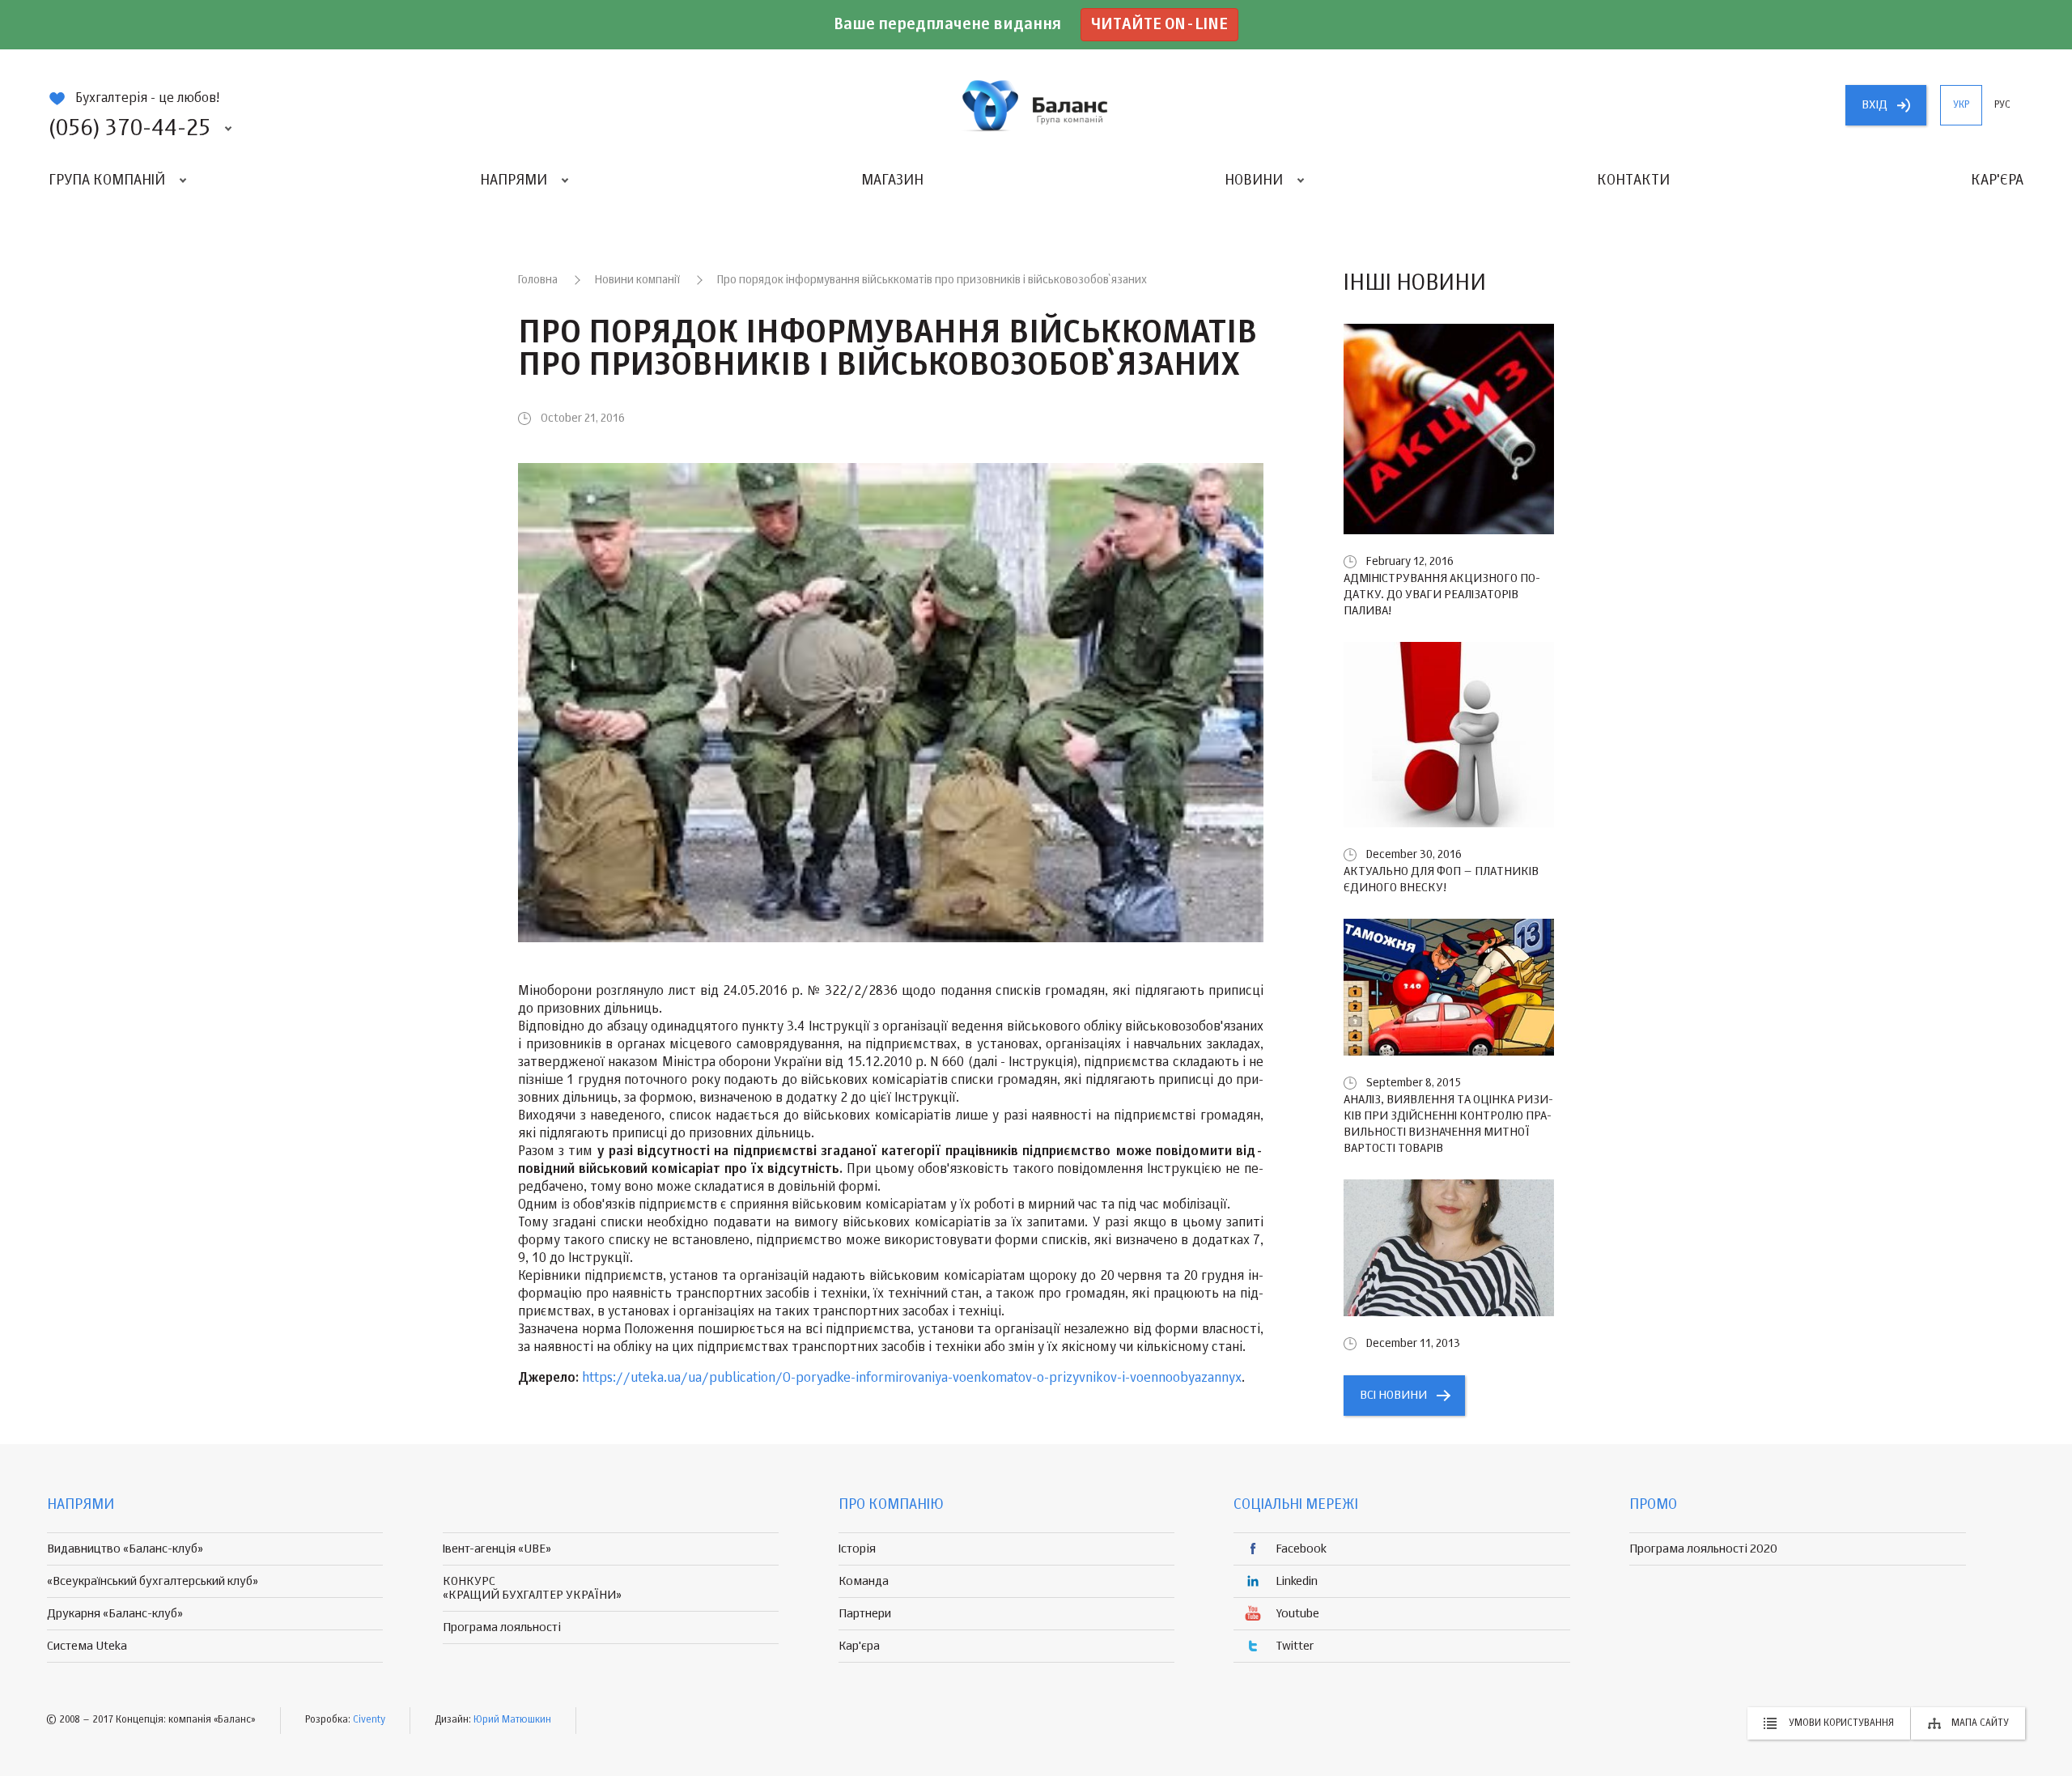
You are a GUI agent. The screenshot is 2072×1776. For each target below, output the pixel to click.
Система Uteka (87, 1646)
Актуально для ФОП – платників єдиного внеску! (1441, 880)
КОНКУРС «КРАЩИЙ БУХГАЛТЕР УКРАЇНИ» (532, 1588)
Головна (538, 280)
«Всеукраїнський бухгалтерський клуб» (153, 1581)
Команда (864, 1581)
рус (2002, 105)
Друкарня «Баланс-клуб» (115, 1614)
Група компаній (107, 181)
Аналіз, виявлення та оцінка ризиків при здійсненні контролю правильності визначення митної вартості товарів (1448, 1124)
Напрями (514, 181)
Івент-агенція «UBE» (497, 1549)
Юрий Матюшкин (512, 1720)
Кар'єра (1997, 181)
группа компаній (1036, 105)
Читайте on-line (1159, 25)
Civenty (369, 1720)
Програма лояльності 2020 (1703, 1549)
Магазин (892, 181)
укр (1961, 105)
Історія (857, 1549)
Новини (1254, 181)
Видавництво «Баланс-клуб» (125, 1549)
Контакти (1633, 181)
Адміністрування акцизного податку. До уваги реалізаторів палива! (1442, 595)
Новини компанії (637, 280)
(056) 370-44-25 (129, 129)
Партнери (865, 1614)
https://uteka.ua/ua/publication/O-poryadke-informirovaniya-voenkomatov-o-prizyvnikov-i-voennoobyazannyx (912, 1379)
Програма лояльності (502, 1627)
